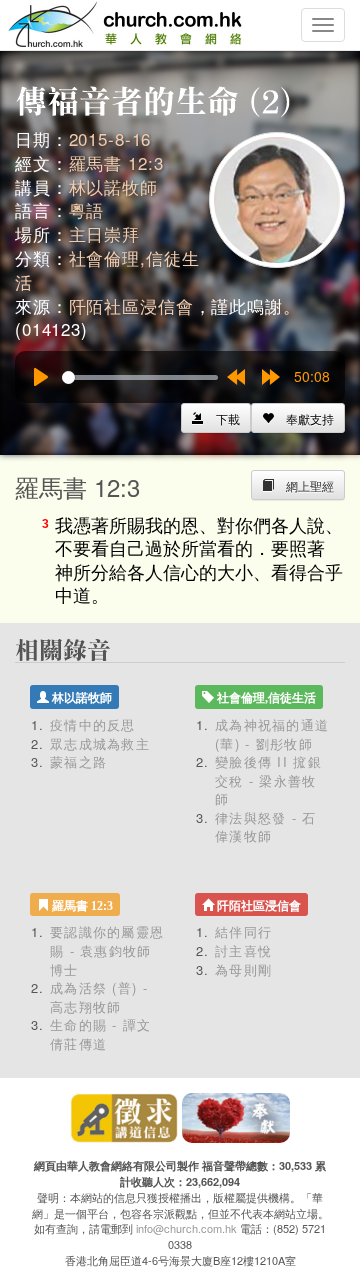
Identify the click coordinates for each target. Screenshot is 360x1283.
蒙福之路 (78, 761)
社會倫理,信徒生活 (107, 269)
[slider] (140, 377)
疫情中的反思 (93, 724)
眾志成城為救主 (100, 743)
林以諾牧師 (113, 186)
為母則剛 (243, 969)
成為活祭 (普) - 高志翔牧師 (99, 997)
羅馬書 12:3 (116, 162)
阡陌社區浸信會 (131, 305)
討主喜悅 (243, 950)
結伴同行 (243, 931)
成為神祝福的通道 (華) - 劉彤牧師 (272, 734)
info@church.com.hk (186, 1228)
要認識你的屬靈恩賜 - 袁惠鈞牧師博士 (107, 950)
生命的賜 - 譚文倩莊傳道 (101, 1034)
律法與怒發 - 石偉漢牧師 (266, 827)
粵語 (87, 209)
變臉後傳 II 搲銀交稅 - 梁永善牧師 (268, 780)
